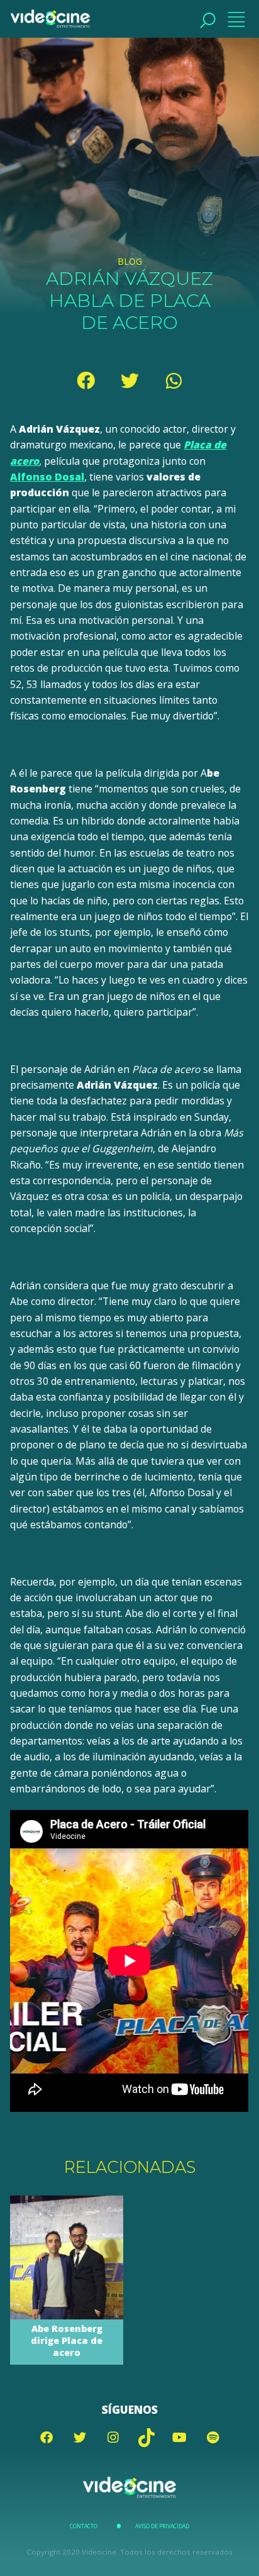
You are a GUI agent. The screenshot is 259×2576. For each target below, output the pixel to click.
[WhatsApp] (174, 380)
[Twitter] (129, 380)
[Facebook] (85, 380)
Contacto (84, 2526)
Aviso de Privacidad (162, 2526)
